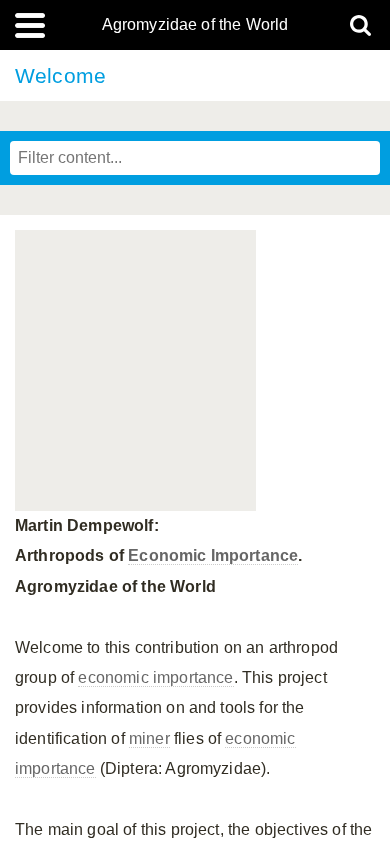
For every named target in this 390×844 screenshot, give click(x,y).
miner (149, 738)
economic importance (155, 677)
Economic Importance (213, 555)
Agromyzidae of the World (195, 25)
